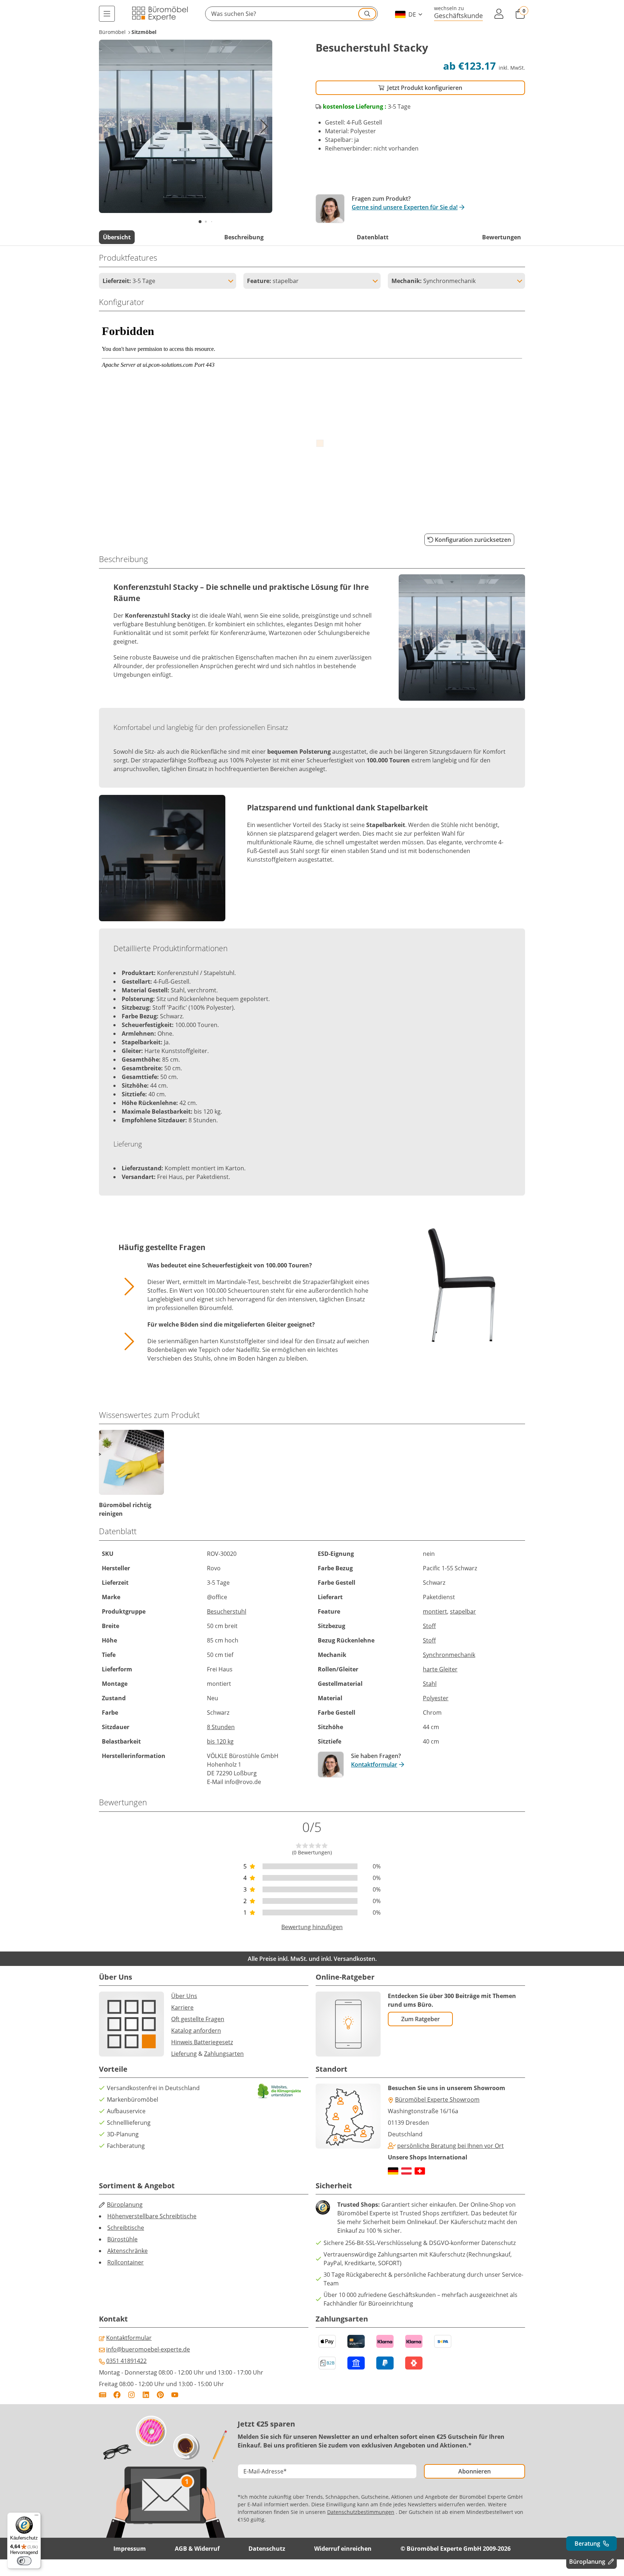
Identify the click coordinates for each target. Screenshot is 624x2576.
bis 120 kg (220, 1741)
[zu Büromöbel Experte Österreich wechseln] (406, 2171)
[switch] (24, 2561)
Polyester (436, 1698)
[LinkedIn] (146, 2395)
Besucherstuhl (227, 1611)
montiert (435, 1611)
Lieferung (184, 2054)
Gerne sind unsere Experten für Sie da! (405, 207)
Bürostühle (122, 2239)
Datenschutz (267, 2549)
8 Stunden (221, 1727)
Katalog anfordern (196, 2031)
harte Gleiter (440, 1669)
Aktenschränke (127, 2251)
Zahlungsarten (224, 2054)
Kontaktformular (374, 1765)
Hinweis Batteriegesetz (202, 2042)
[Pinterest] (160, 2395)
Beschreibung (244, 237)
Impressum (130, 2549)
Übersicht (117, 237)
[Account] (499, 14)
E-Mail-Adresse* (265, 2471)
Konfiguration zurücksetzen (473, 540)
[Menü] (107, 14)
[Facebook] (117, 2395)
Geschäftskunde (458, 15)
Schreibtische (126, 2228)
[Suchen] (367, 14)
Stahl (430, 1684)
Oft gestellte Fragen (198, 2019)
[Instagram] (131, 2395)
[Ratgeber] (103, 2395)
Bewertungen (502, 237)
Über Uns (184, 1996)
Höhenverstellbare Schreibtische (152, 2216)
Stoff (429, 1626)
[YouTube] (175, 2395)
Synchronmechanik (449, 1655)
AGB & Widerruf (197, 2549)
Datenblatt (373, 237)
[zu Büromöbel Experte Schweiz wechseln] (420, 2171)
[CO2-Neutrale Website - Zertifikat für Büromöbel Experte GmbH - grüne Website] (279, 2091)
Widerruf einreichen (343, 2549)
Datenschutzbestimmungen (361, 2512)
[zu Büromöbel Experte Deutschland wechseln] (393, 2171)
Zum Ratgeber (421, 2019)
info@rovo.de (243, 1782)
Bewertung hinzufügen (312, 1927)
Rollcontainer (125, 2262)
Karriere (182, 2007)
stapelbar (463, 1611)
